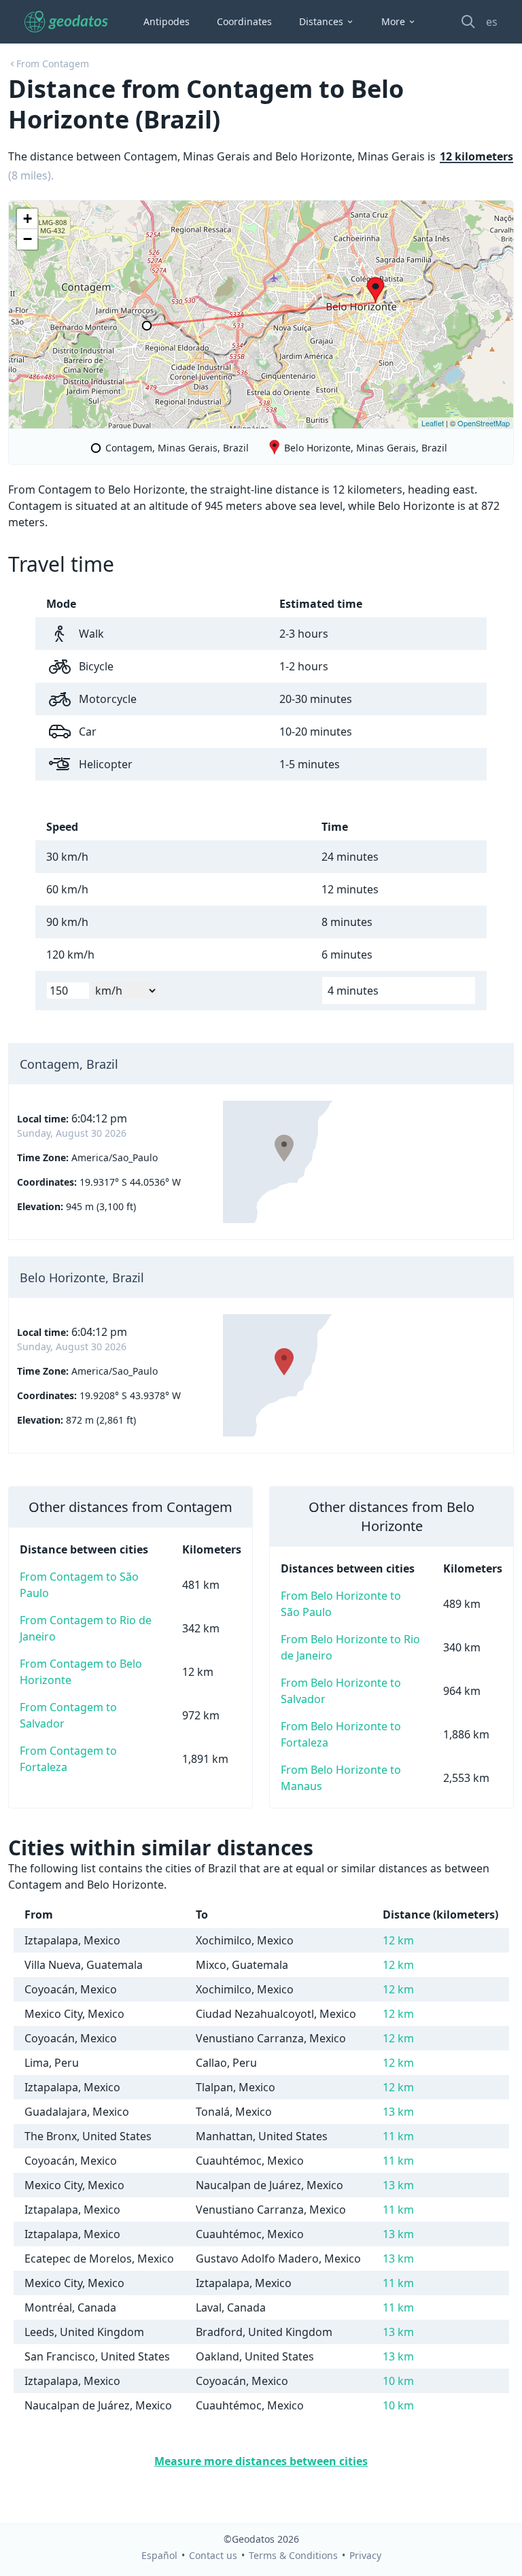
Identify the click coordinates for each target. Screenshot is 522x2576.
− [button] (28, 239)
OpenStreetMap (484, 423)
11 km (398, 2136)
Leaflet (433, 423)
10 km (398, 2381)
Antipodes (167, 21)
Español (159, 2555)
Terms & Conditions (293, 2555)
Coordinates (244, 21)
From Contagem (53, 64)
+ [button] (28, 219)
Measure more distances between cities (261, 2461)
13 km (398, 2112)
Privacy (365, 2555)
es (492, 22)
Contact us (213, 2555)
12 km (398, 1940)
